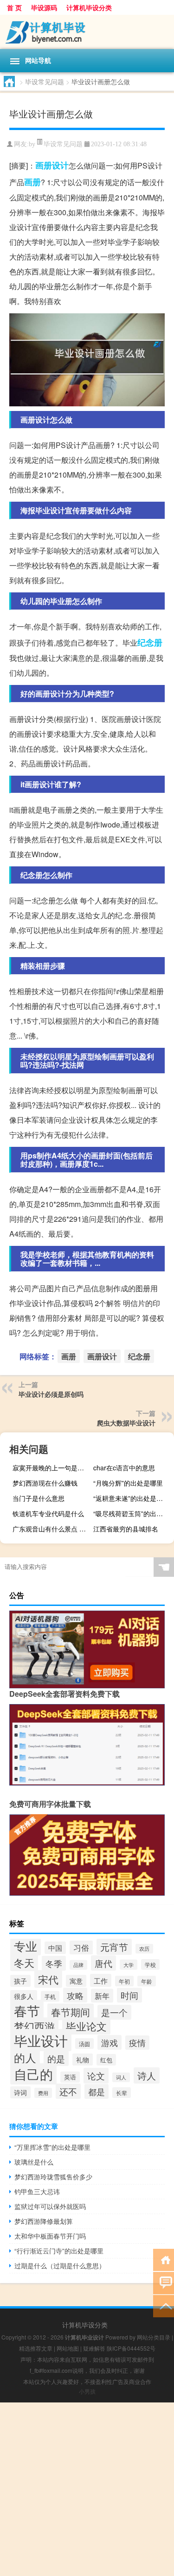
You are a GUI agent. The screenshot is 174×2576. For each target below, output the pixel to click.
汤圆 (84, 2044)
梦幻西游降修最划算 (44, 2221)
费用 (43, 2093)
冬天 (24, 1963)
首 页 (14, 7)
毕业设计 (41, 2040)
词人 (121, 2077)
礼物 (83, 2060)
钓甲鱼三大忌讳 (37, 2191)
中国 (55, 1948)
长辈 (122, 2093)
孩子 (20, 1981)
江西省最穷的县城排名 (126, 1529)
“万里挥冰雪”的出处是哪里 (52, 2147)
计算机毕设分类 (89, 7)
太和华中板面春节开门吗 (50, 2236)
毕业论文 (86, 2026)
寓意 (76, 1981)
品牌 (78, 1965)
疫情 (137, 2043)
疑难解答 (94, 2348)
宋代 (48, 1979)
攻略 (75, 1995)
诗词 (20, 2092)
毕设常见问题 (45, 81)
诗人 (147, 2075)
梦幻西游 (34, 2026)
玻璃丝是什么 (34, 2162)
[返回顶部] (164, 2305)
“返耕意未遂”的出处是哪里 (131, 1498)
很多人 (24, 1996)
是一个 (114, 2012)
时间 (129, 1995)
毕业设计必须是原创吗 (51, 1394)
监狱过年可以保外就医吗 (50, 2206)
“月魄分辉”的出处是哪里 (128, 1483)
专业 (26, 1946)
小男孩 (87, 2391)
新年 (102, 1996)
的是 (56, 2058)
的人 (25, 2058)
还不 (68, 2091)
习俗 (81, 1948)
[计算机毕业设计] (87, 32)
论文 (96, 2076)
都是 (97, 2091)
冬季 (54, 1963)
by (32, 144)
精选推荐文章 (36, 2348)
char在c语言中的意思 (124, 1468)
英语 (70, 2077)
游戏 (110, 2042)
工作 (101, 1980)
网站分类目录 (154, 2337)
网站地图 (68, 2348)
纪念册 (150, 642)
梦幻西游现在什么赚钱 (45, 1483)
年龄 (147, 1981)
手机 (50, 1996)
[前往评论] (164, 2282)
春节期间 (71, 2012)
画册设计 (52, 165)
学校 (150, 1964)
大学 (129, 1965)
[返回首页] (164, 2259)
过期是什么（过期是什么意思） (60, 2265)
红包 (106, 2060)
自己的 (33, 2074)
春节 (27, 2010)
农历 (144, 1949)
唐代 (103, 1963)
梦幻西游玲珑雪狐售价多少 (53, 2177)
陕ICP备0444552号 (131, 2348)
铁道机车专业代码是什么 (48, 1513)
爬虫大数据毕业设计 (126, 1423)
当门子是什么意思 (39, 1498)
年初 (124, 1981)
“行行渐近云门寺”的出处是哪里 (59, 2251)
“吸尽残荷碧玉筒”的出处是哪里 (132, 1513)
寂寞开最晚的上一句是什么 (52, 1468)
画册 (32, 182)
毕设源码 (44, 7)
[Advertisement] (87, 2489)
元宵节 (114, 1947)
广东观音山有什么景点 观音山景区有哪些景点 (52, 1529)
